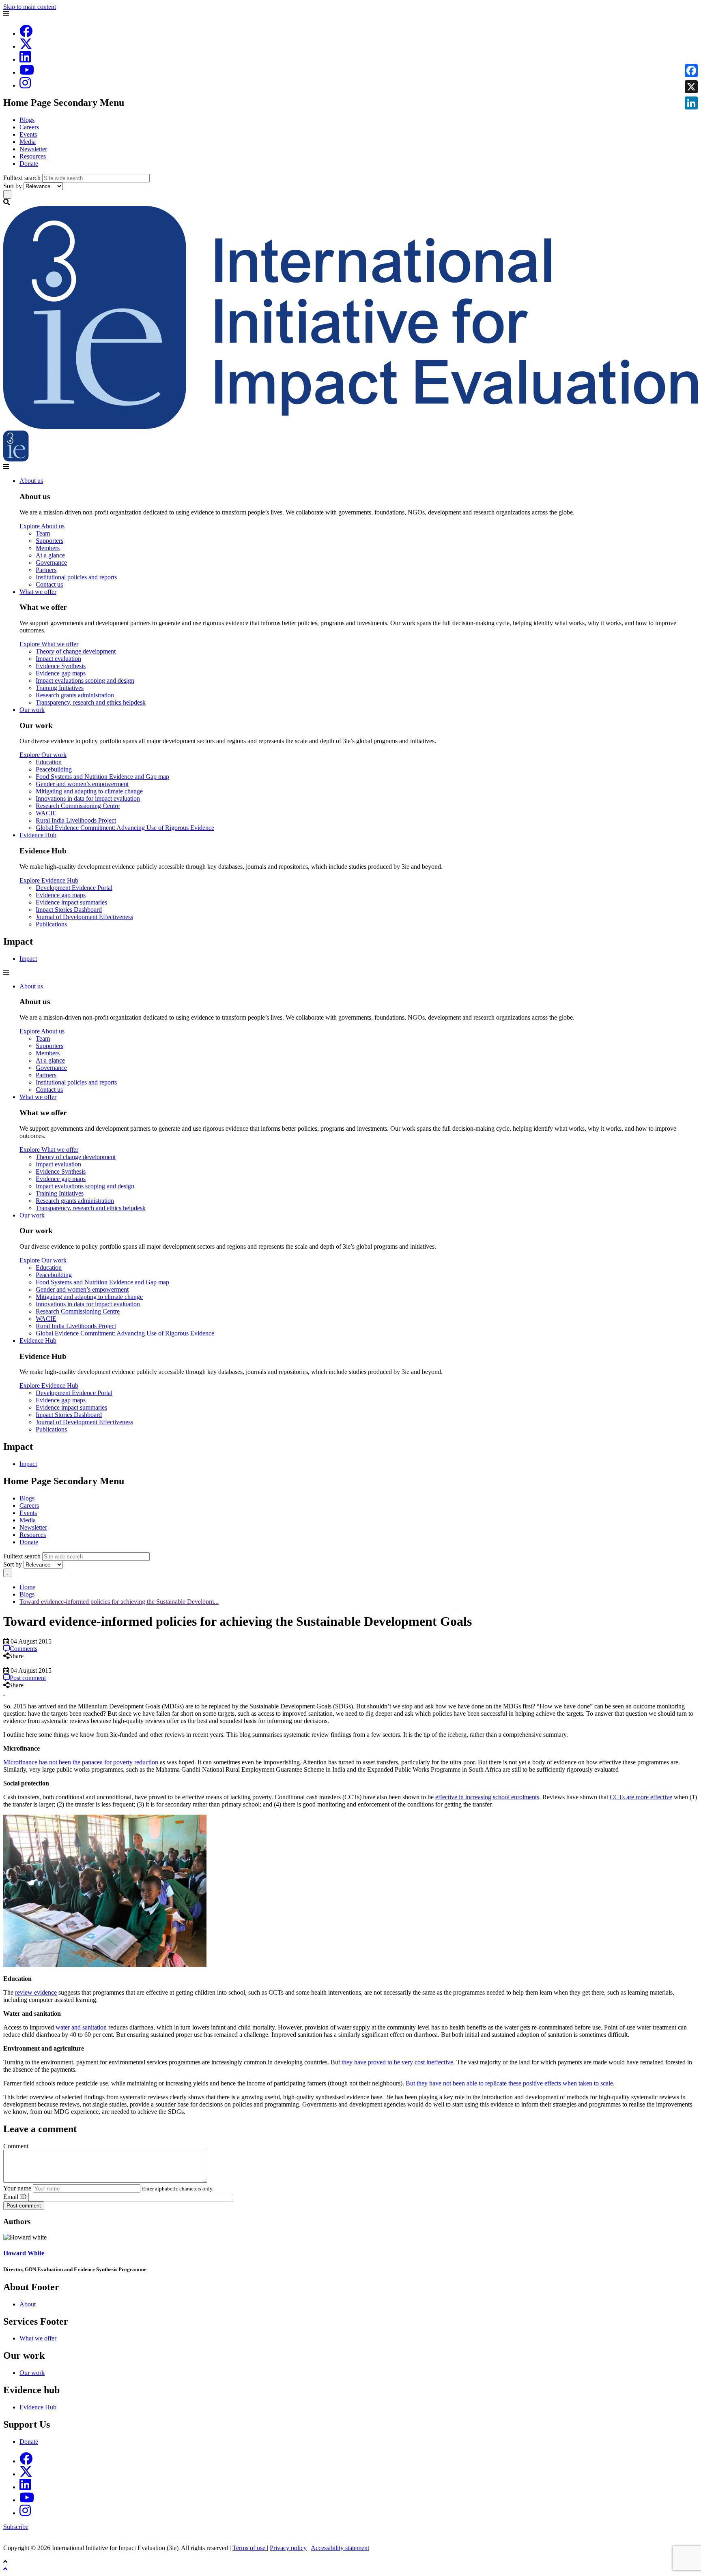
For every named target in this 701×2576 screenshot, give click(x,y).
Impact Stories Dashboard (69, 910)
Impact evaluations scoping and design (85, 680)
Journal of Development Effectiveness (84, 917)
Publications (51, 924)
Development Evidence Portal (74, 888)
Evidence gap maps (61, 673)
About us (31, 481)
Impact (28, 959)
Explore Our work (43, 755)
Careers (29, 127)
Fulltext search (22, 178)
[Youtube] (27, 72)
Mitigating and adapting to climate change (89, 791)
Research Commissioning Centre (78, 806)
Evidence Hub (38, 835)
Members (48, 548)
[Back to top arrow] (6, 2569)
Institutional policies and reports (76, 577)
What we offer (38, 592)
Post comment (24, 2206)
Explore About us (42, 526)
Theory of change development (76, 651)
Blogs (27, 120)
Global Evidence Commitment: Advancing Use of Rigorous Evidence (125, 828)
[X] (26, 46)
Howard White (24, 2253)
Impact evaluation (58, 659)
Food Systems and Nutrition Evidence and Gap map (102, 777)
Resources (33, 156)
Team (43, 533)
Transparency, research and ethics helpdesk (91, 702)
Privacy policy (288, 2548)
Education (49, 762)
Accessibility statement (340, 2548)
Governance (51, 563)
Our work (32, 710)
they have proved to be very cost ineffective (397, 2062)
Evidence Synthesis (61, 666)
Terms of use (250, 2548)
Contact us (49, 584)
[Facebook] (26, 33)
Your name (17, 2188)
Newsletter (33, 149)
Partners (46, 570)
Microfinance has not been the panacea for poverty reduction (81, 1762)
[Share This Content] (350, 1663)
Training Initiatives (60, 688)
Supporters (49, 541)
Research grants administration (75, 695)
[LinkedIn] (25, 59)
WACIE (46, 813)
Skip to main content (30, 7)
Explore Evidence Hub (49, 880)
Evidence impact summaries (71, 902)
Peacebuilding (54, 769)
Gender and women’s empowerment (82, 784)
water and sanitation (81, 2027)
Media (28, 142)
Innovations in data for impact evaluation (88, 798)
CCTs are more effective (641, 1797)
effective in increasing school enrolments (487, 1797)
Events (28, 134)
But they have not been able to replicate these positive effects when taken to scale (509, 2083)
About (28, 2304)
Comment (16, 2146)
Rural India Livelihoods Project (76, 820)
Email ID (15, 2197)
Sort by (13, 186)
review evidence (36, 1992)
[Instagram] (25, 85)
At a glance (50, 555)
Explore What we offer (49, 644)
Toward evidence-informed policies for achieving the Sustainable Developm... (119, 1602)
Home (27, 1587)
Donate (29, 164)
